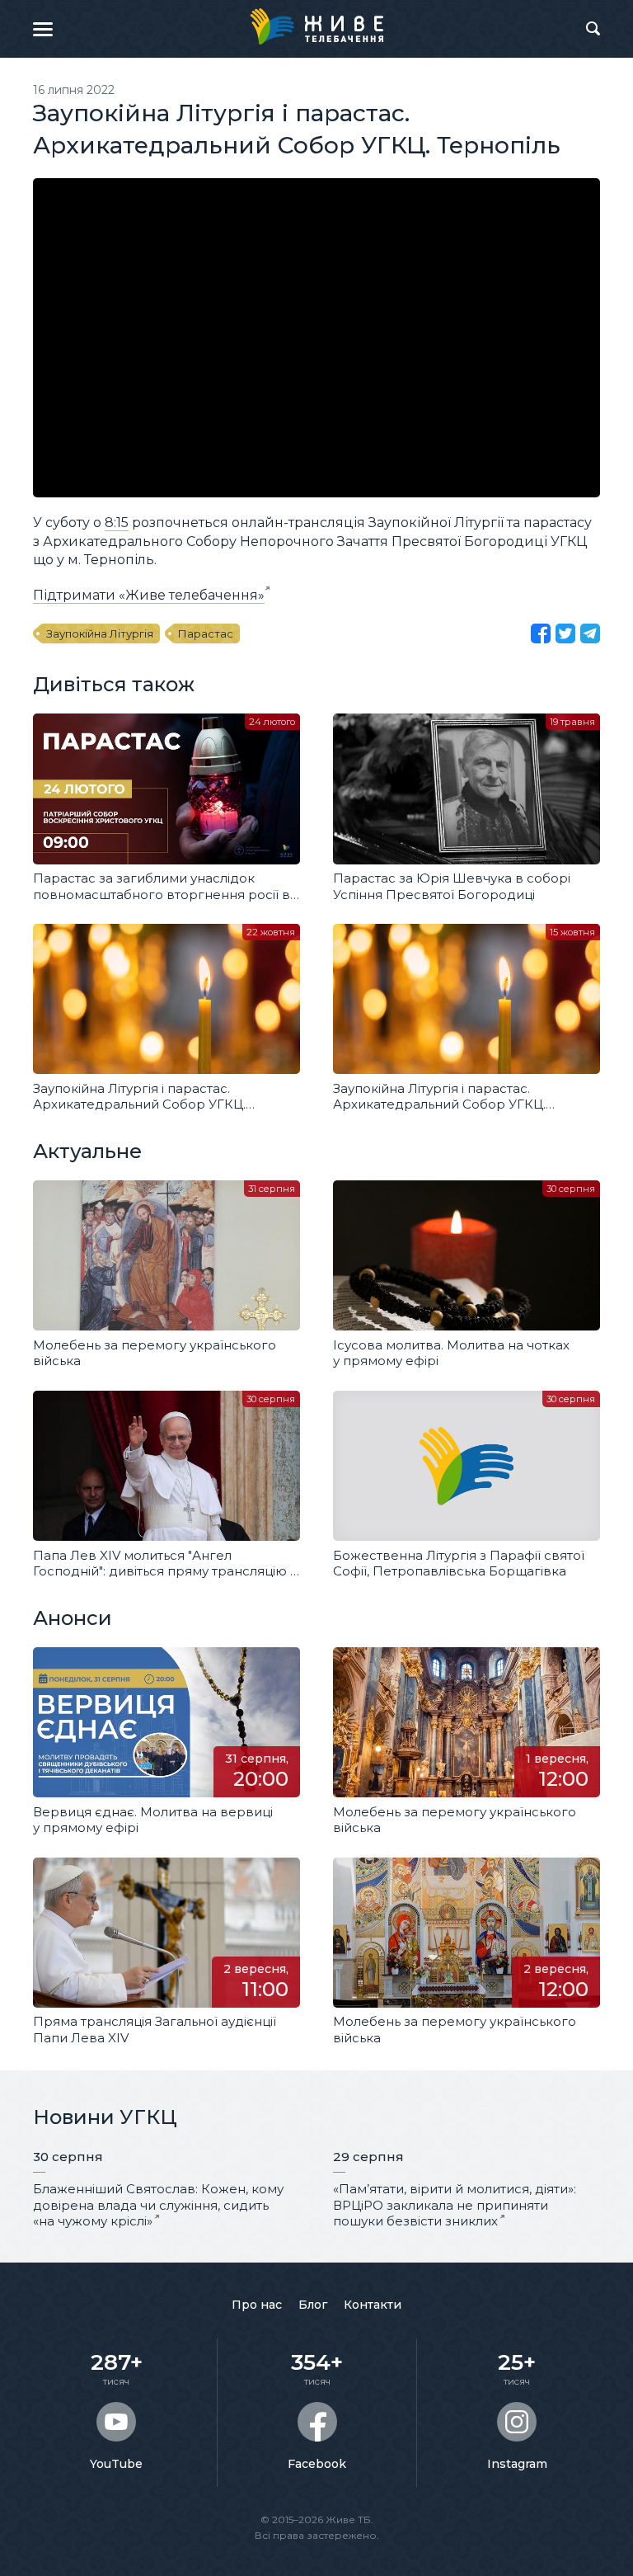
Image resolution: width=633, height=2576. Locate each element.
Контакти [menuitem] (373, 2305)
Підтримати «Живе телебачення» (149, 595)
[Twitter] (565, 633)
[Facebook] (541, 633)
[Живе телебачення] (316, 26)
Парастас (206, 633)
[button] (43, 29)
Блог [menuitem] (313, 2305)
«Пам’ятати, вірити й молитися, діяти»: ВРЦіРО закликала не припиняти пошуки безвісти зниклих (455, 2205)
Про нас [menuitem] (257, 2305)
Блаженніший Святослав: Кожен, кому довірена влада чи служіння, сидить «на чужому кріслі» (158, 2205)
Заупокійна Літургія (100, 633)
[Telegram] (590, 633)
